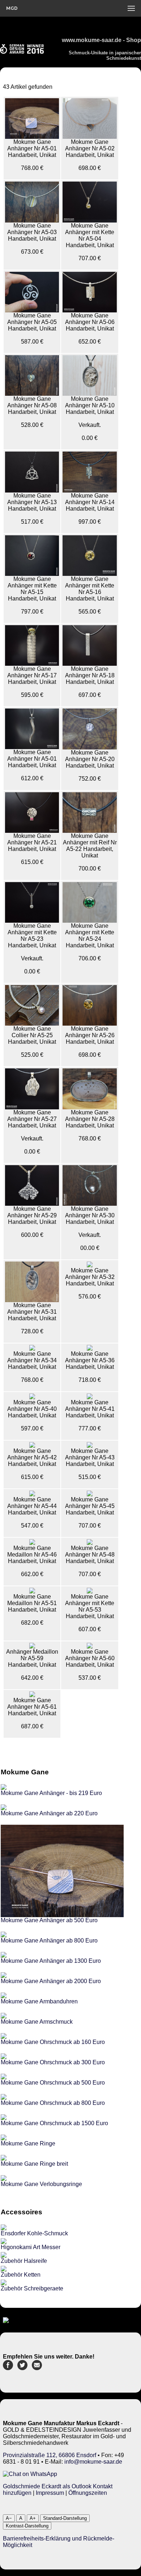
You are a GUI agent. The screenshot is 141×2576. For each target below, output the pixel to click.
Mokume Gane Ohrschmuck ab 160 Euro (53, 2042)
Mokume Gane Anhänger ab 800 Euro (49, 1941)
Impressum (50, 2493)
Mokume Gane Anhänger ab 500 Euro (49, 1920)
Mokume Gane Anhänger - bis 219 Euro (51, 1793)
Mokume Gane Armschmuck (37, 2022)
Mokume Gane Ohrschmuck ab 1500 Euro (54, 2123)
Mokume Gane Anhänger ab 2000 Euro (51, 1981)
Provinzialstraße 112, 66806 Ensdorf (50, 2455)
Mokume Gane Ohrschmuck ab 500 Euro (53, 2083)
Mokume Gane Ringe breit (34, 2164)
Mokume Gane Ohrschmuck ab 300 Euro (53, 2062)
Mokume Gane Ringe (28, 2143)
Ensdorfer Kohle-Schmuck (34, 2233)
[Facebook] (8, 2368)
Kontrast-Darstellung (27, 2526)
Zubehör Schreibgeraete (32, 2288)
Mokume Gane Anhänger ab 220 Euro (49, 1813)
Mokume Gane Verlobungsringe (41, 2184)
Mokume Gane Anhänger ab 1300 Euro (51, 1961)
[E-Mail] (37, 2368)
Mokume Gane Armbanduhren (39, 2001)
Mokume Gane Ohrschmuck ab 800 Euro (53, 2103)
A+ (33, 2518)
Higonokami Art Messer (31, 2247)
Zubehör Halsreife (24, 2261)
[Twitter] (22, 2368)
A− (9, 2518)
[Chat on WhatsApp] (30, 2474)
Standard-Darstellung (65, 2518)
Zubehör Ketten (21, 2275)
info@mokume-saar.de (93, 2462)
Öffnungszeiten (88, 2493)
